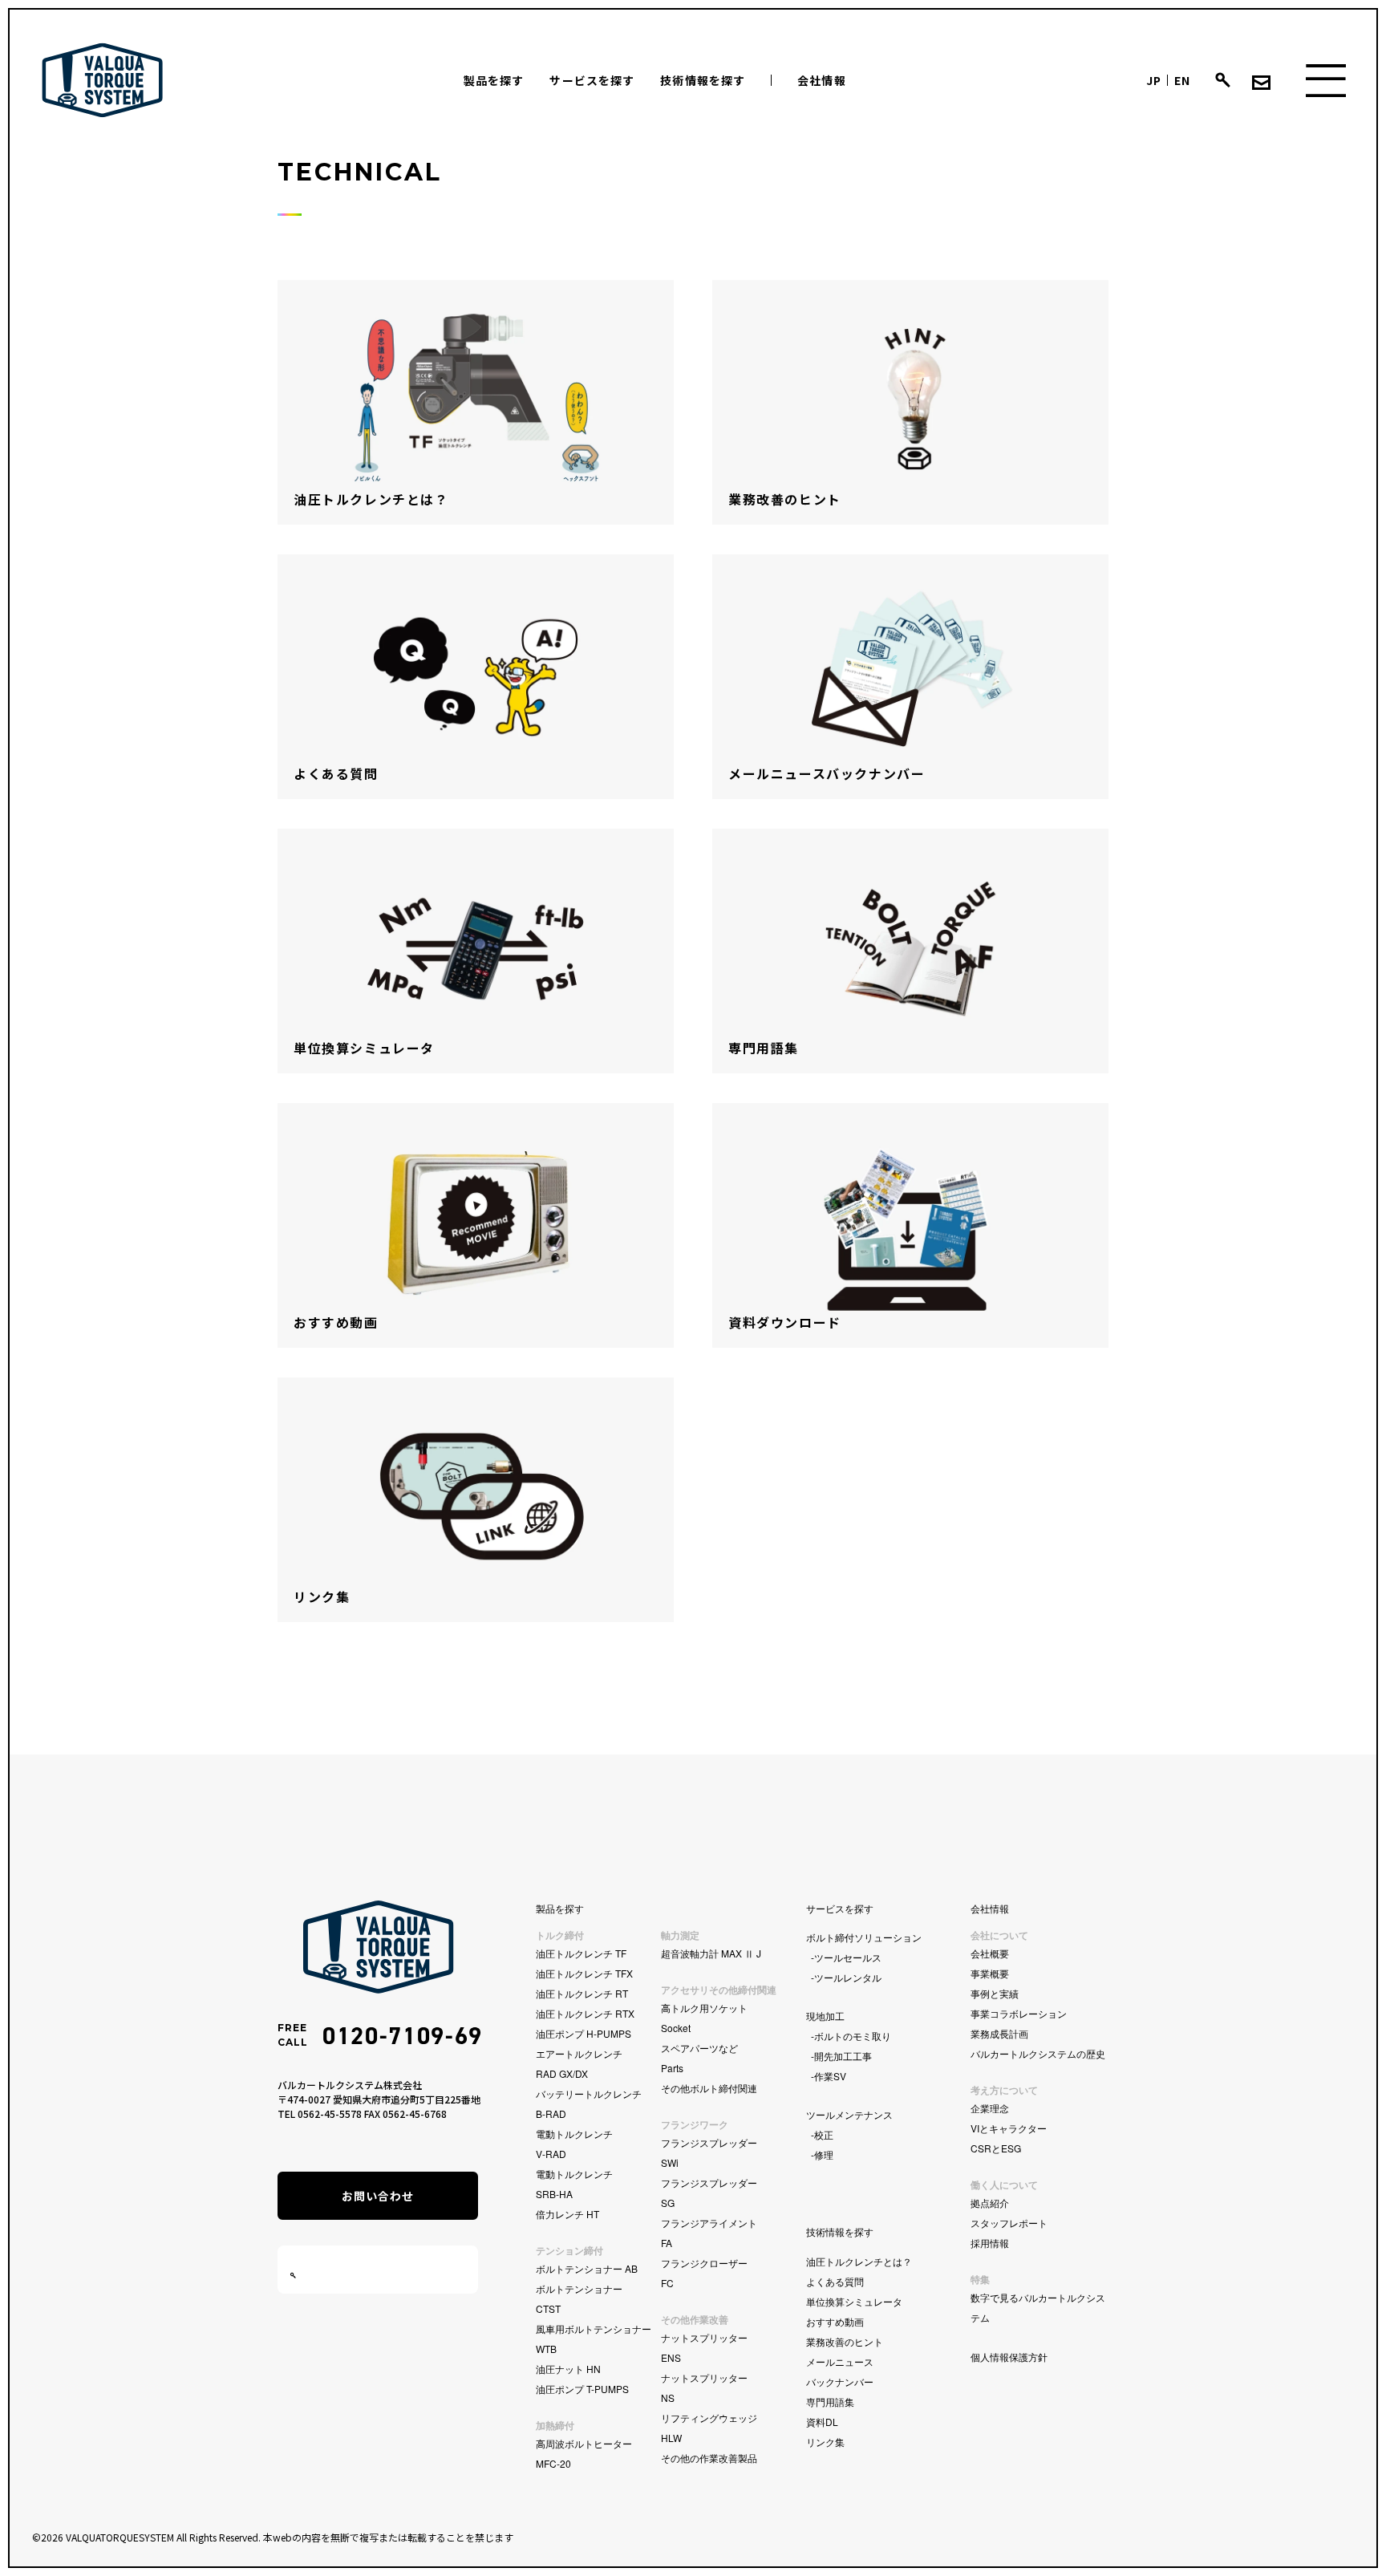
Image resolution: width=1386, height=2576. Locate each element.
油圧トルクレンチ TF (581, 1953)
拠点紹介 (990, 2203)
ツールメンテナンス (849, 2114)
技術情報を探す (703, 80)
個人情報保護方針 (1009, 2357)
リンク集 (825, 2442)
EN (1182, 80)
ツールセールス (848, 1957)
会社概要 (990, 1953)
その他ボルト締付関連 (709, 2088)
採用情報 (990, 2243)
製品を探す (494, 80)
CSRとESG (996, 2148)
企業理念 (990, 2108)
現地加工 (825, 2016)
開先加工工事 (843, 2056)
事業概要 (990, 1973)
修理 (824, 2154)
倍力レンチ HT (567, 2214)
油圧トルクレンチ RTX (585, 2013)
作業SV (830, 2076)
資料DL (822, 2422)
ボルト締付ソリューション (864, 1937)
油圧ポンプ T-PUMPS (582, 2389)
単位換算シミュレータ (854, 2301)
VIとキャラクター (1009, 2128)
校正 (824, 2134)
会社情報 (821, 80)
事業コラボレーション (1019, 2013)
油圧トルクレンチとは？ (859, 2261)
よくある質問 (835, 2281)
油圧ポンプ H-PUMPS (584, 2033)
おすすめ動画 (835, 2321)
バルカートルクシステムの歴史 (1038, 2053)
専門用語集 (830, 2402)
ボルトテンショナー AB (587, 2268)
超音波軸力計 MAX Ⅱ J (711, 1953)
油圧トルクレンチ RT (582, 1993)
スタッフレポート (1009, 2223)
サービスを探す (592, 80)
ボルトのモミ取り (853, 2036)
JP (1154, 80)
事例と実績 (995, 1993)
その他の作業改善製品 (709, 2458)
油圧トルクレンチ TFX (584, 1973)
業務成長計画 (999, 2033)
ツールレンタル (848, 1977)
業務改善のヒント (845, 2341)
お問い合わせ (378, 2196)
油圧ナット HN (568, 2369)
